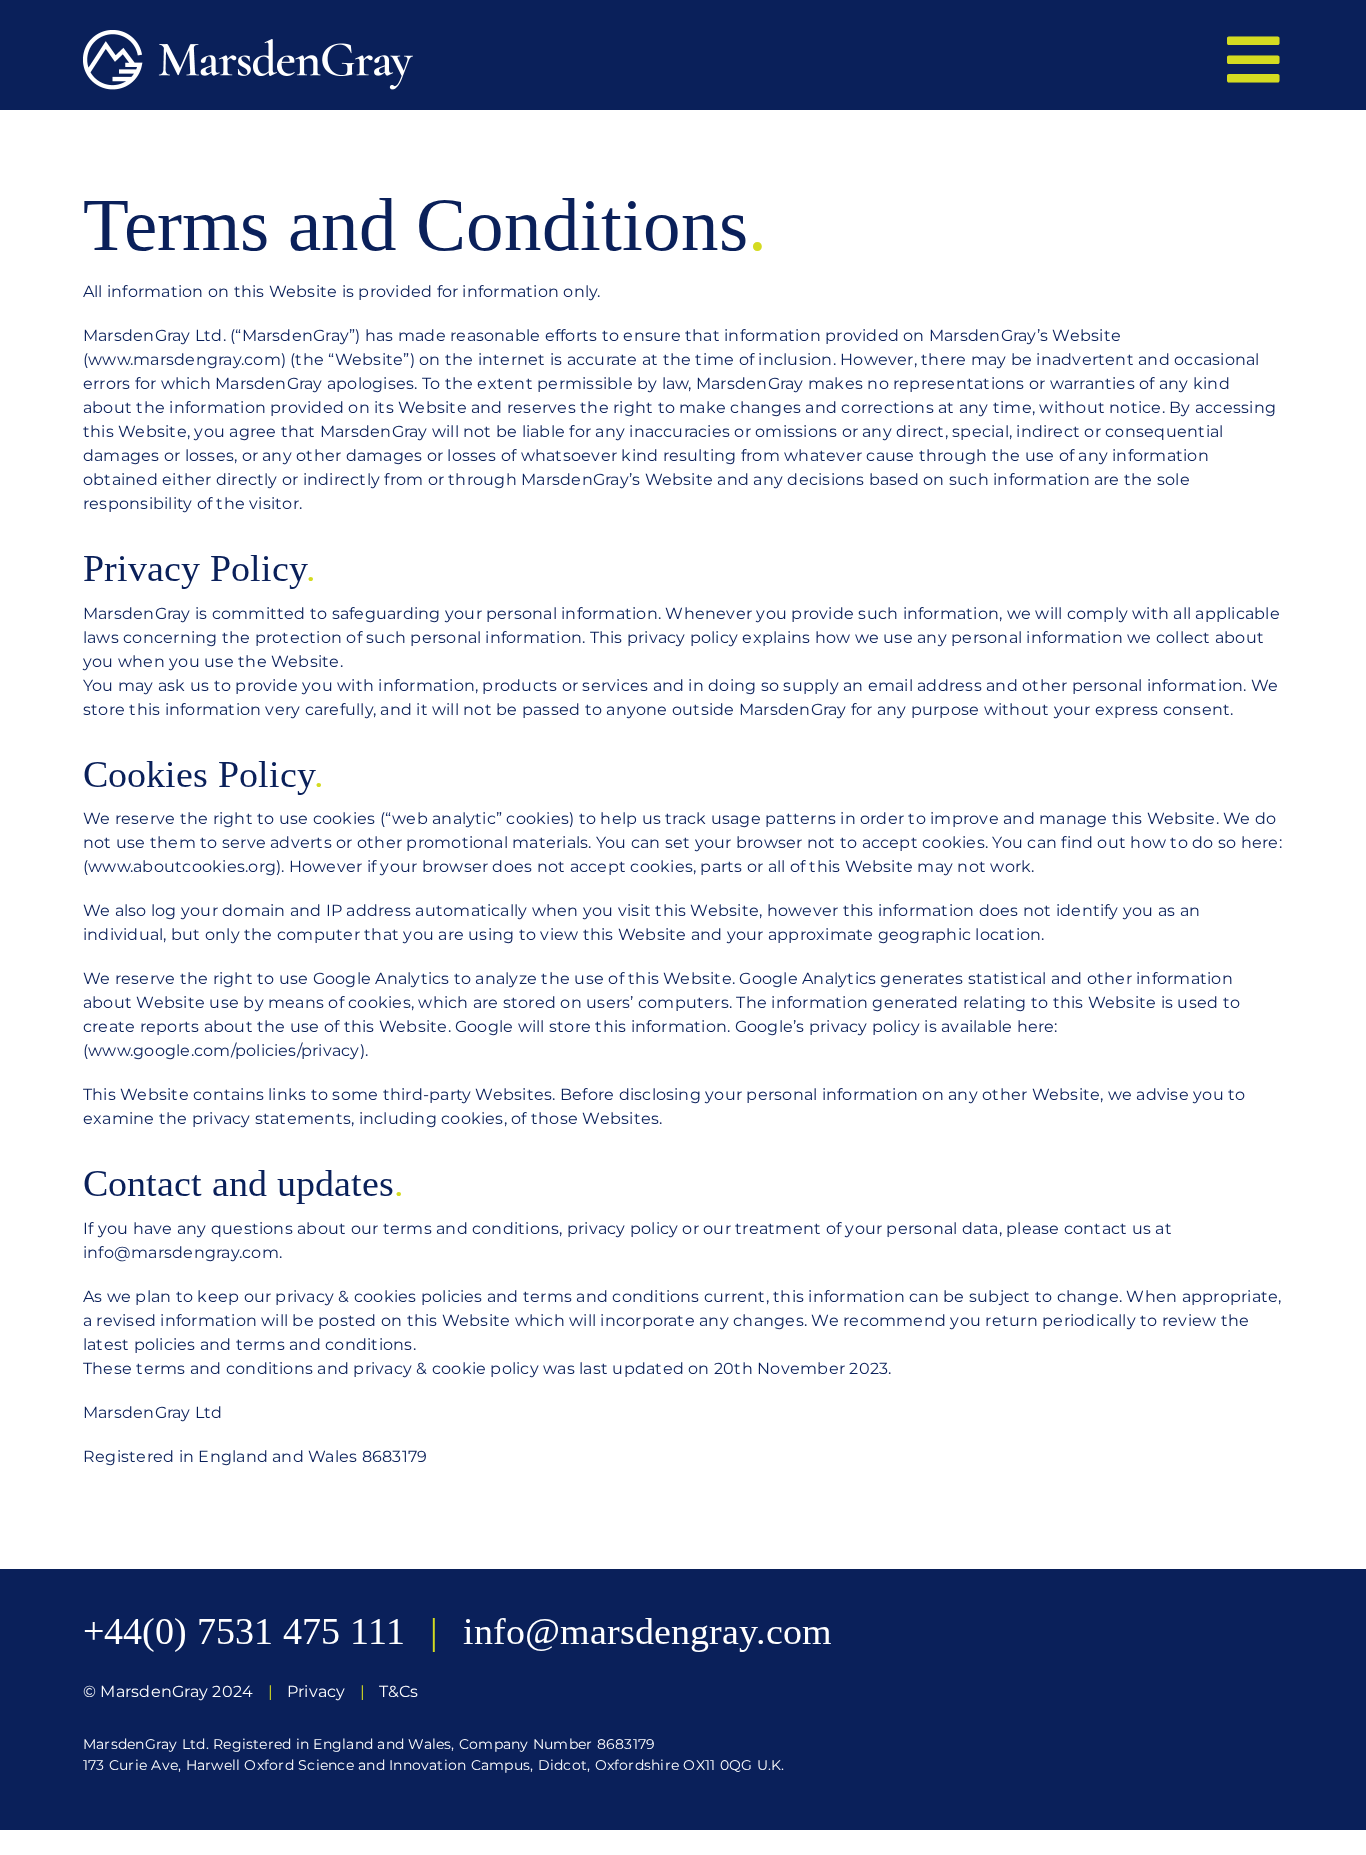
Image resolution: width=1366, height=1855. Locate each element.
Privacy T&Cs (352, 1691)
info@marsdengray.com (647, 1631)
